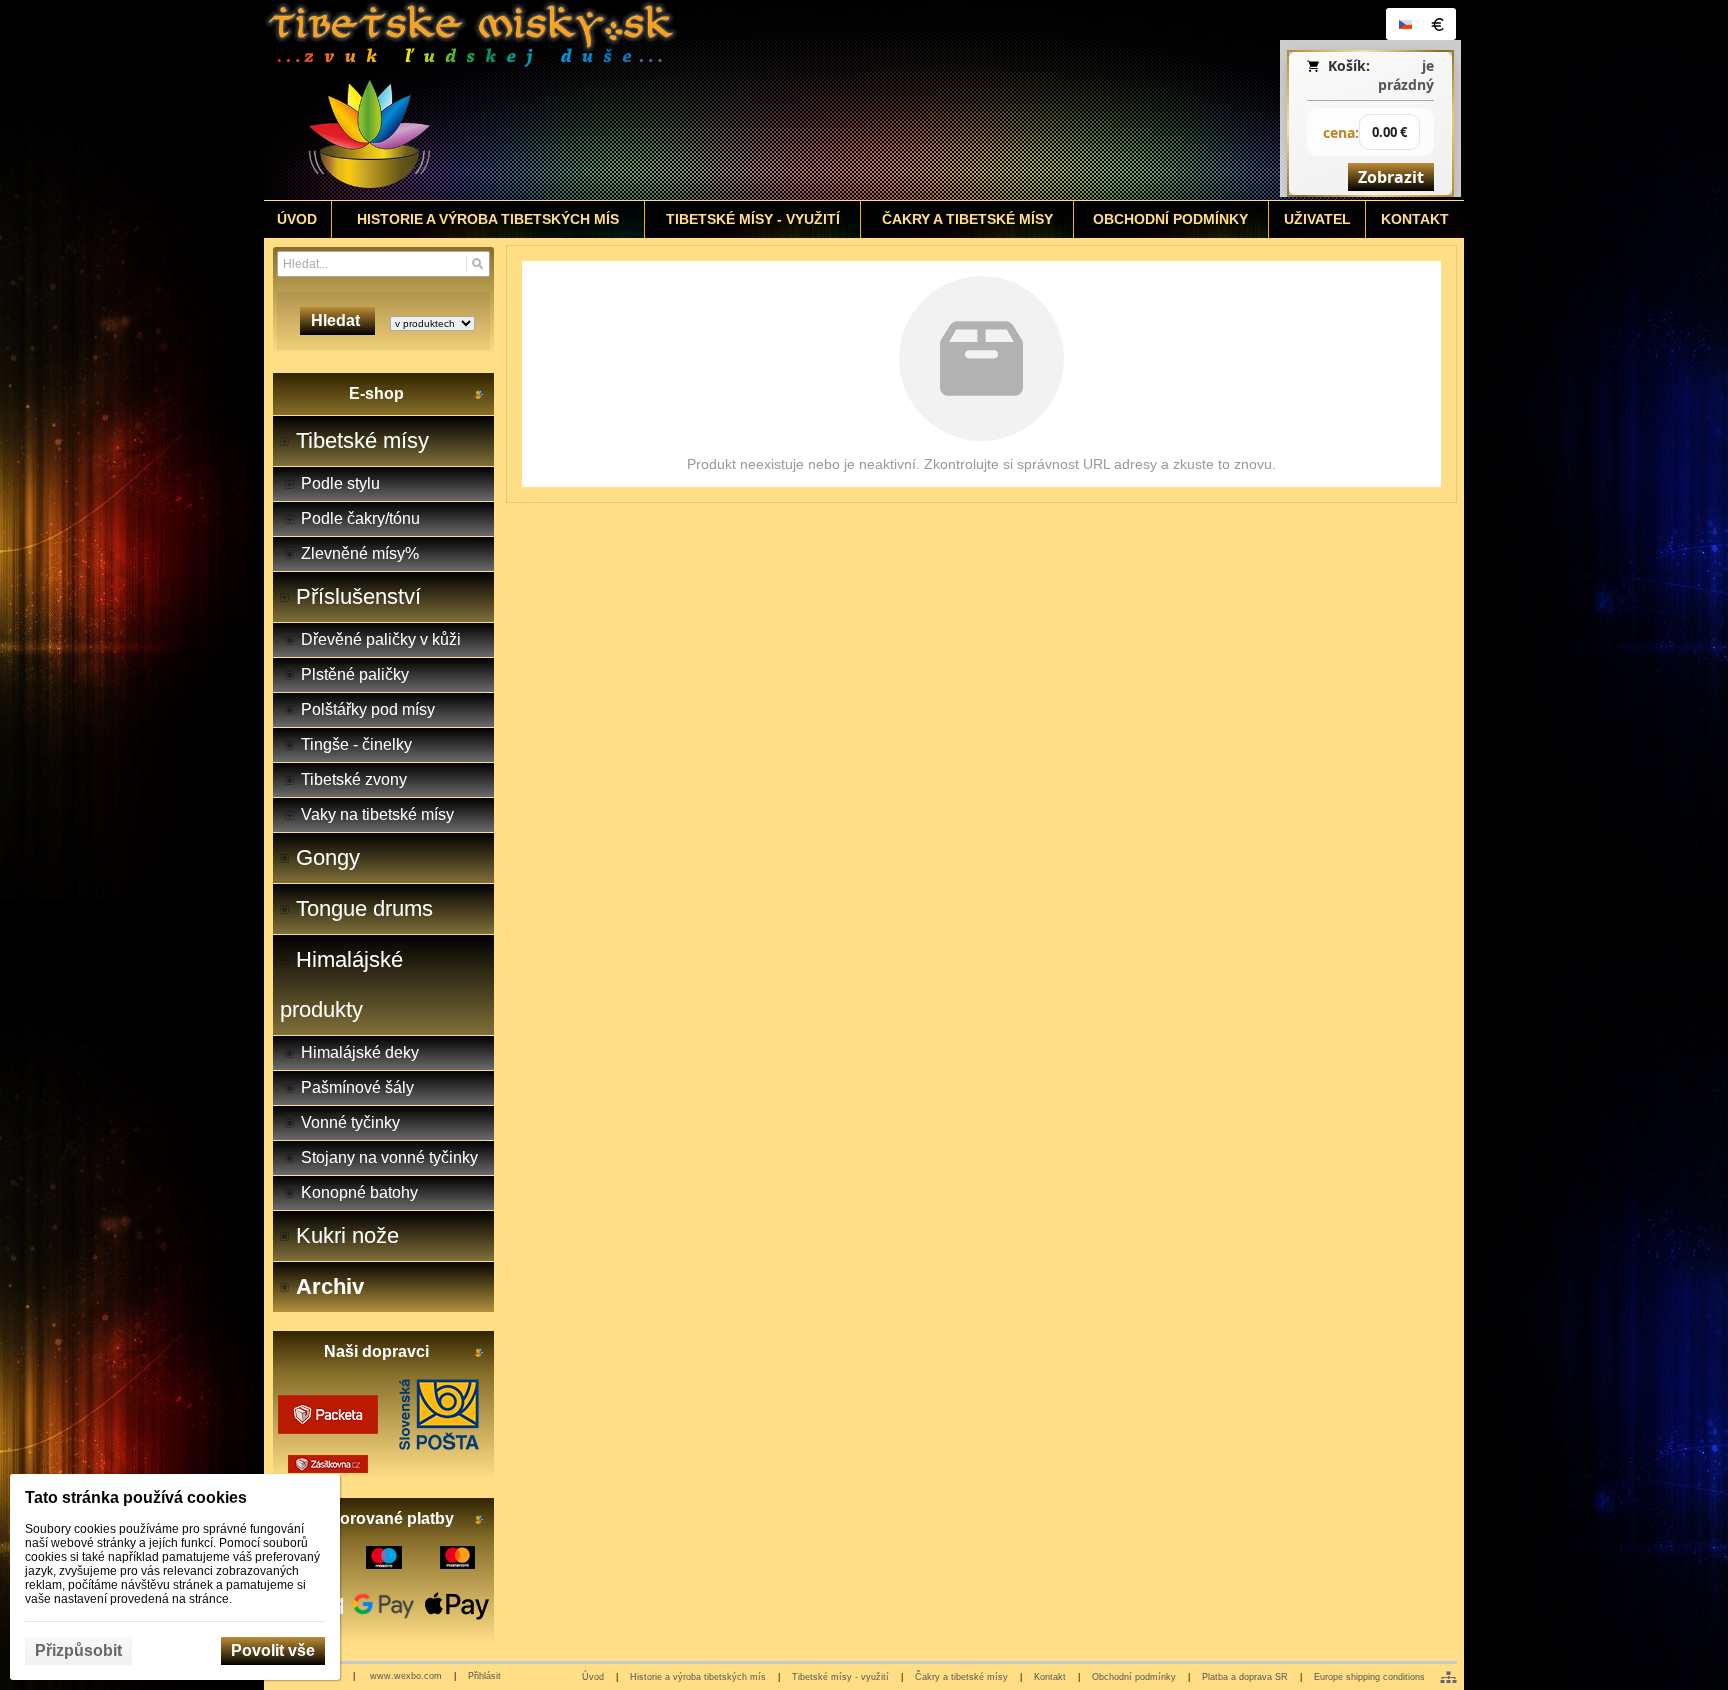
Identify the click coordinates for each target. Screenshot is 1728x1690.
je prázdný (1406, 75)
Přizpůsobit (78, 1650)
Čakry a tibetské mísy (961, 1677)
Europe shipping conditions (1369, 1677)
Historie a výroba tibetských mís (698, 1677)
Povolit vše (273, 1650)
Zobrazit (1391, 177)
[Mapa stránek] (1448, 1677)
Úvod (593, 1677)
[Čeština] (1405, 24)
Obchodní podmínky (1134, 1677)
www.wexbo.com (406, 1676)
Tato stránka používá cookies (136, 1497)
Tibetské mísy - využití (840, 1677)
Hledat (337, 320)
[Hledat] (477, 264)
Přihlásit (484, 1676)
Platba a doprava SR (1245, 1677)
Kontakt (1050, 1677)
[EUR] (1437, 24)
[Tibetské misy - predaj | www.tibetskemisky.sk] (715, 100)
